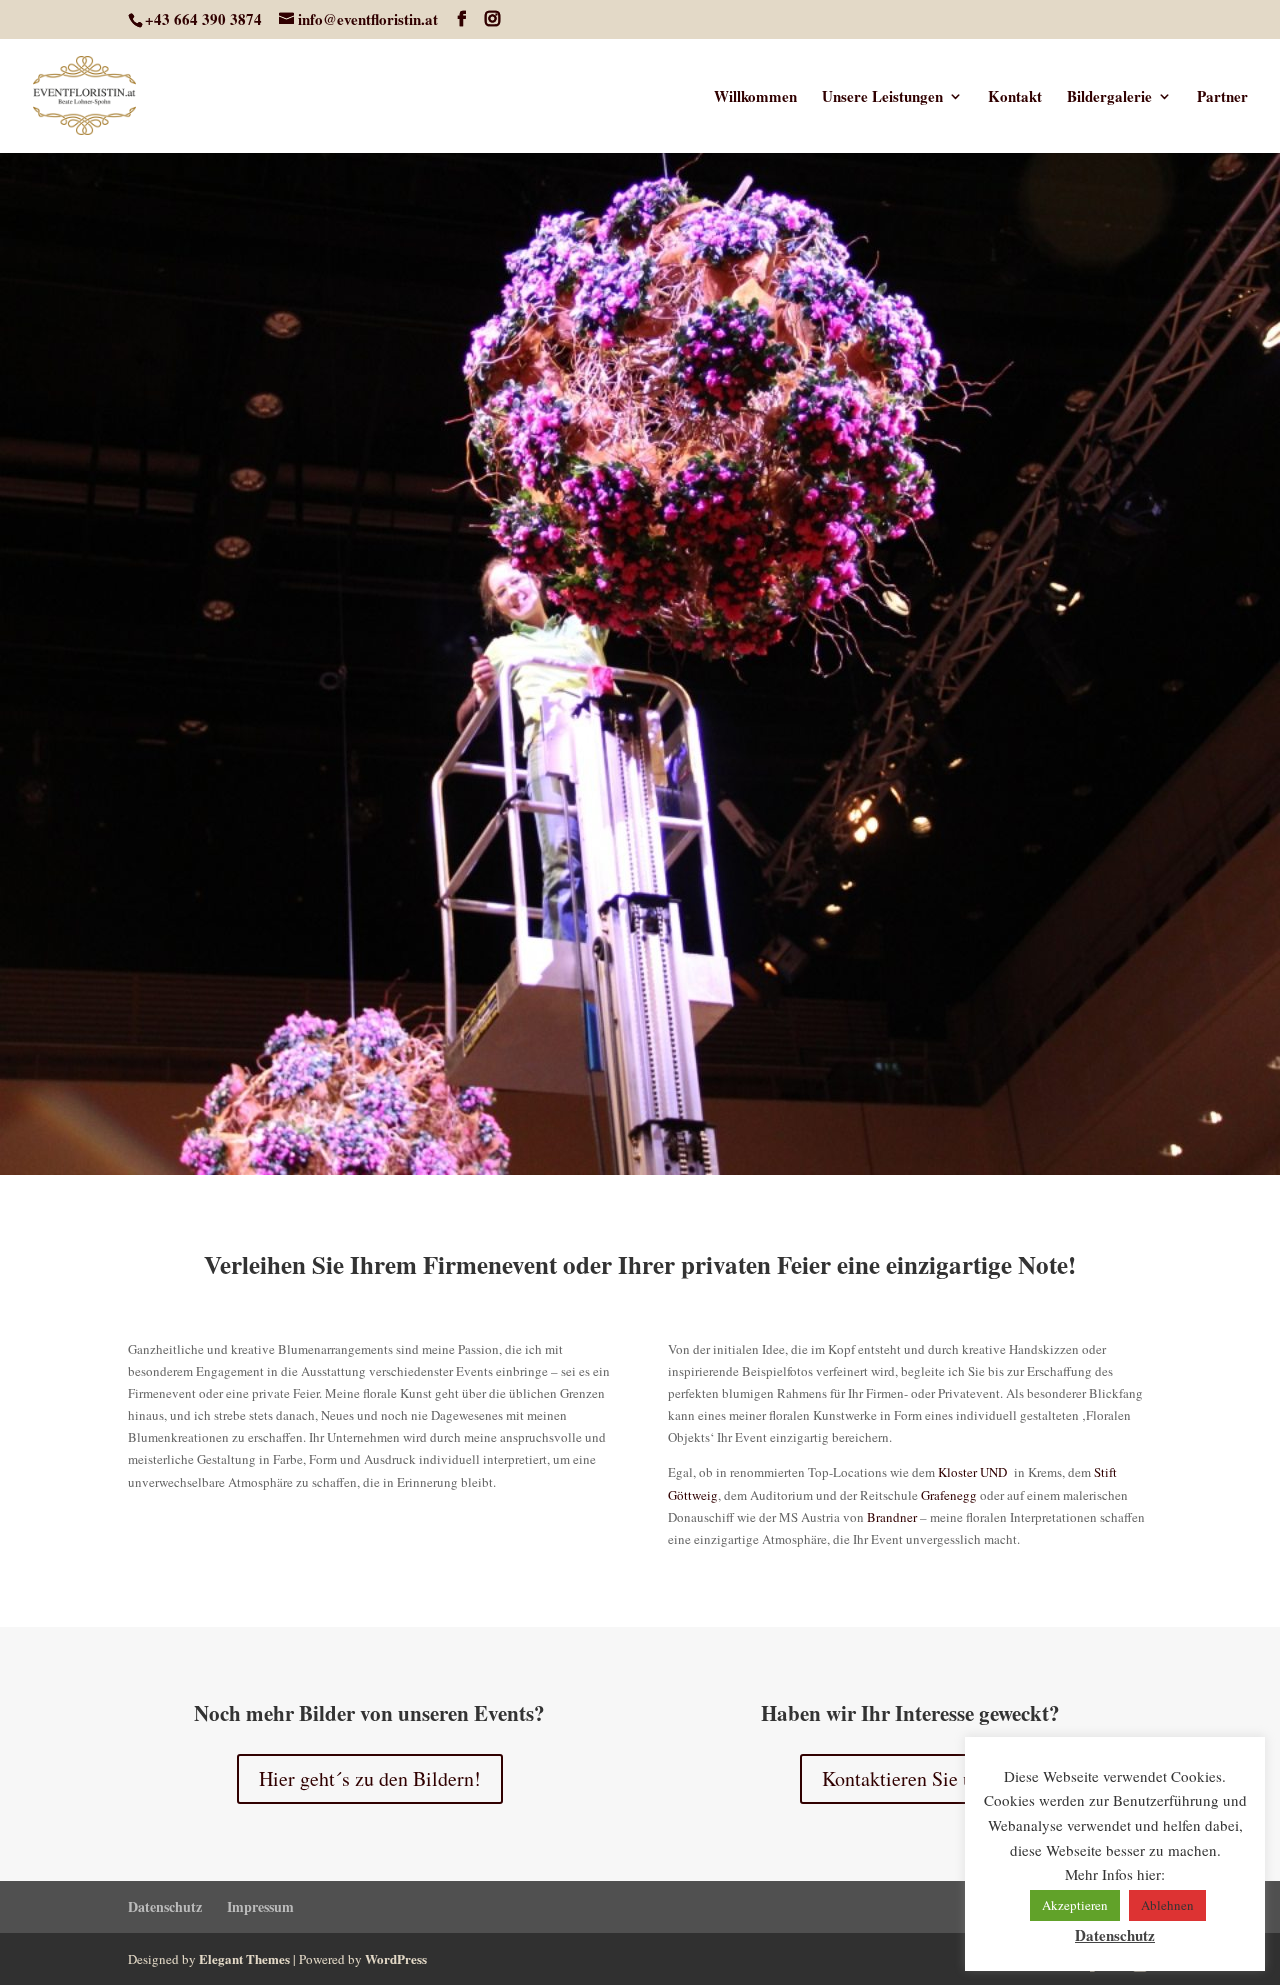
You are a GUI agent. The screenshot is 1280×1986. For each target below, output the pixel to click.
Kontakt (1015, 98)
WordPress (396, 1958)
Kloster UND (972, 1472)
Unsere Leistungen (882, 98)
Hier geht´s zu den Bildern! (370, 1778)
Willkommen (755, 98)
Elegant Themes (244, 1958)
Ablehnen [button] (1167, 1905)
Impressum (260, 1906)
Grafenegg (949, 1495)
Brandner (892, 1517)
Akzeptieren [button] (1075, 1905)
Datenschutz (165, 1906)
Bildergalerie (1109, 98)
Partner (1222, 98)
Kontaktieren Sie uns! (910, 1778)
